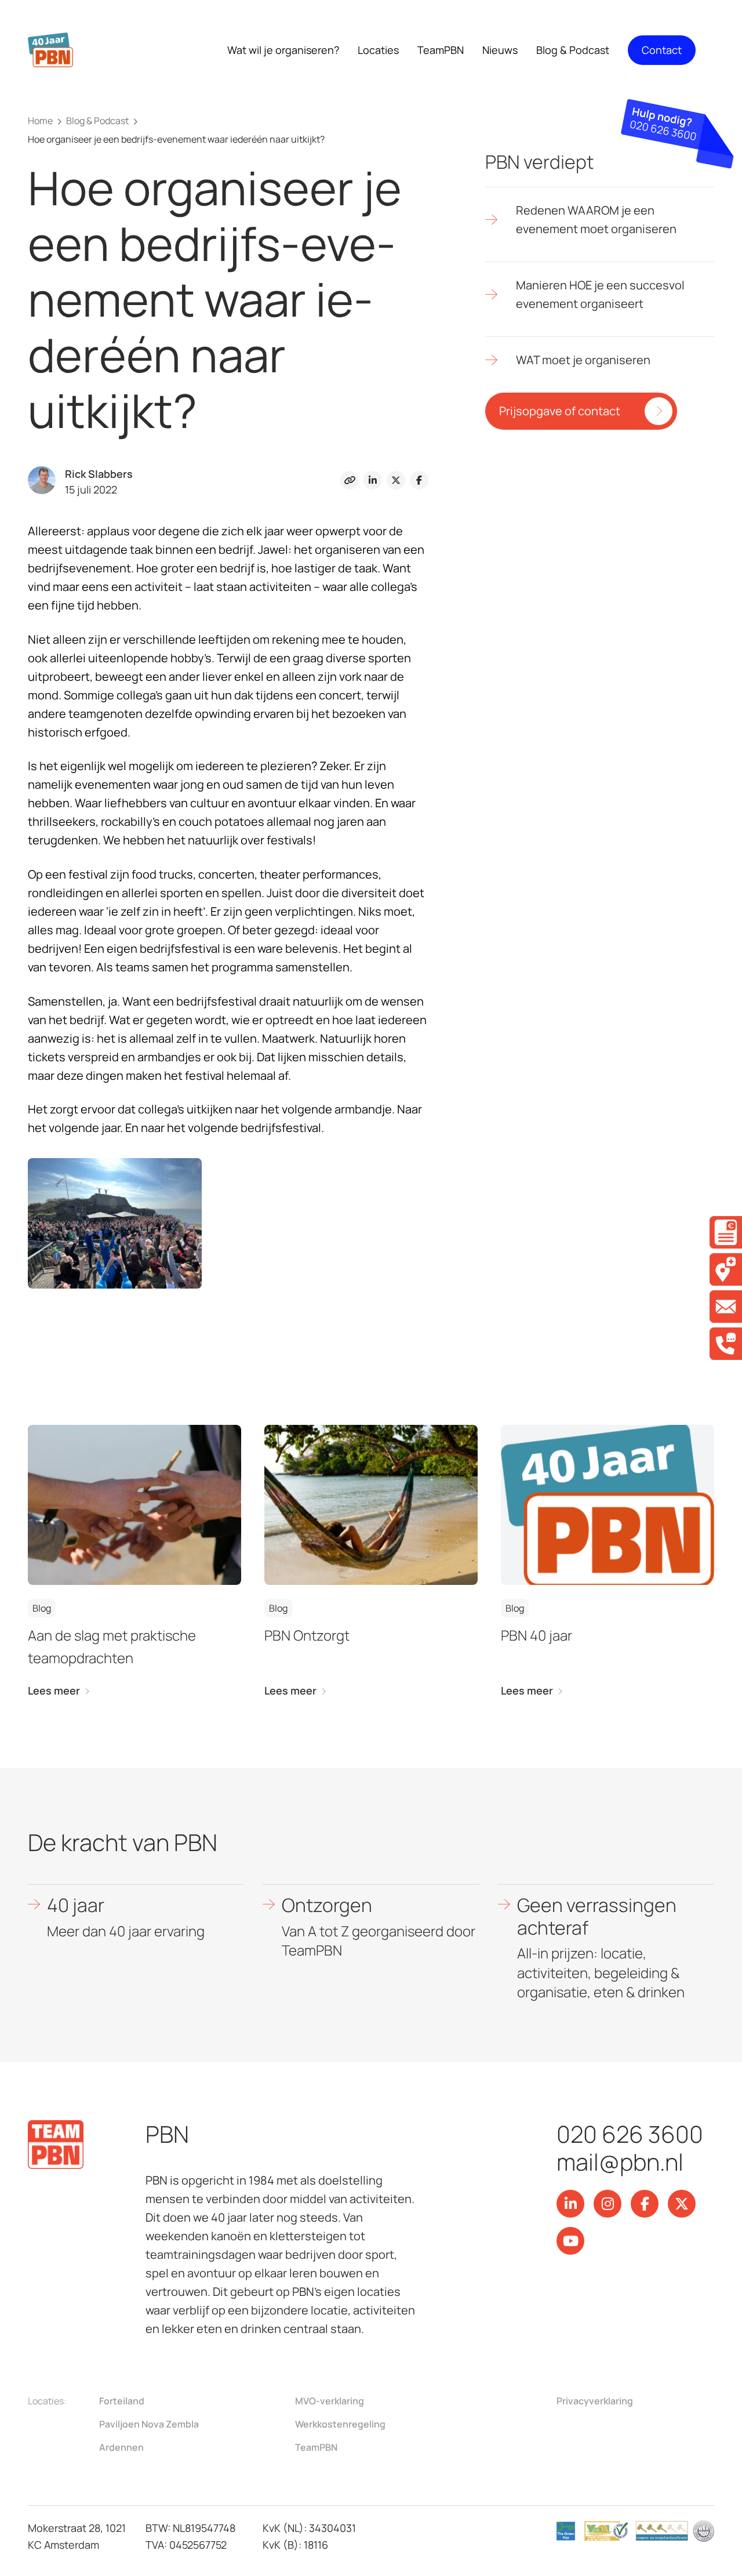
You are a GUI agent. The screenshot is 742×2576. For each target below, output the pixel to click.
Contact (662, 50)
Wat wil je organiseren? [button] (283, 50)
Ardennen (121, 2447)
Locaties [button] (378, 50)
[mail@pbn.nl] (726, 1307)
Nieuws (500, 50)
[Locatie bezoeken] (726, 1269)
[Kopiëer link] (350, 480)
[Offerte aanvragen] (726, 1232)
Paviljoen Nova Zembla (149, 2424)
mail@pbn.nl (620, 2162)
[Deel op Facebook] (419, 480)
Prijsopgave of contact (560, 411)
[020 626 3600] (726, 1344)
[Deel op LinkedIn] (373, 480)
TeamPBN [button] (441, 50)
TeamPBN (316, 2447)
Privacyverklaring (595, 2401)
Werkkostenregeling (340, 2424)
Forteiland (122, 2401)
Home (40, 121)
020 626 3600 (630, 2134)
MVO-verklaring (330, 2401)
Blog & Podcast (573, 50)
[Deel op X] (396, 480)
